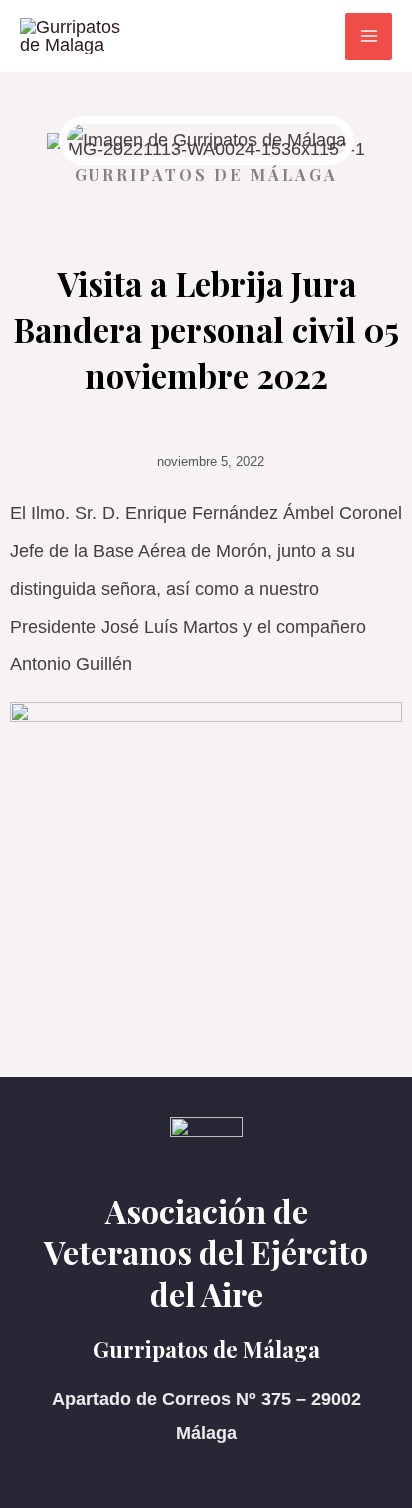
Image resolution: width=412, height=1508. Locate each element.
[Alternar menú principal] (368, 36)
